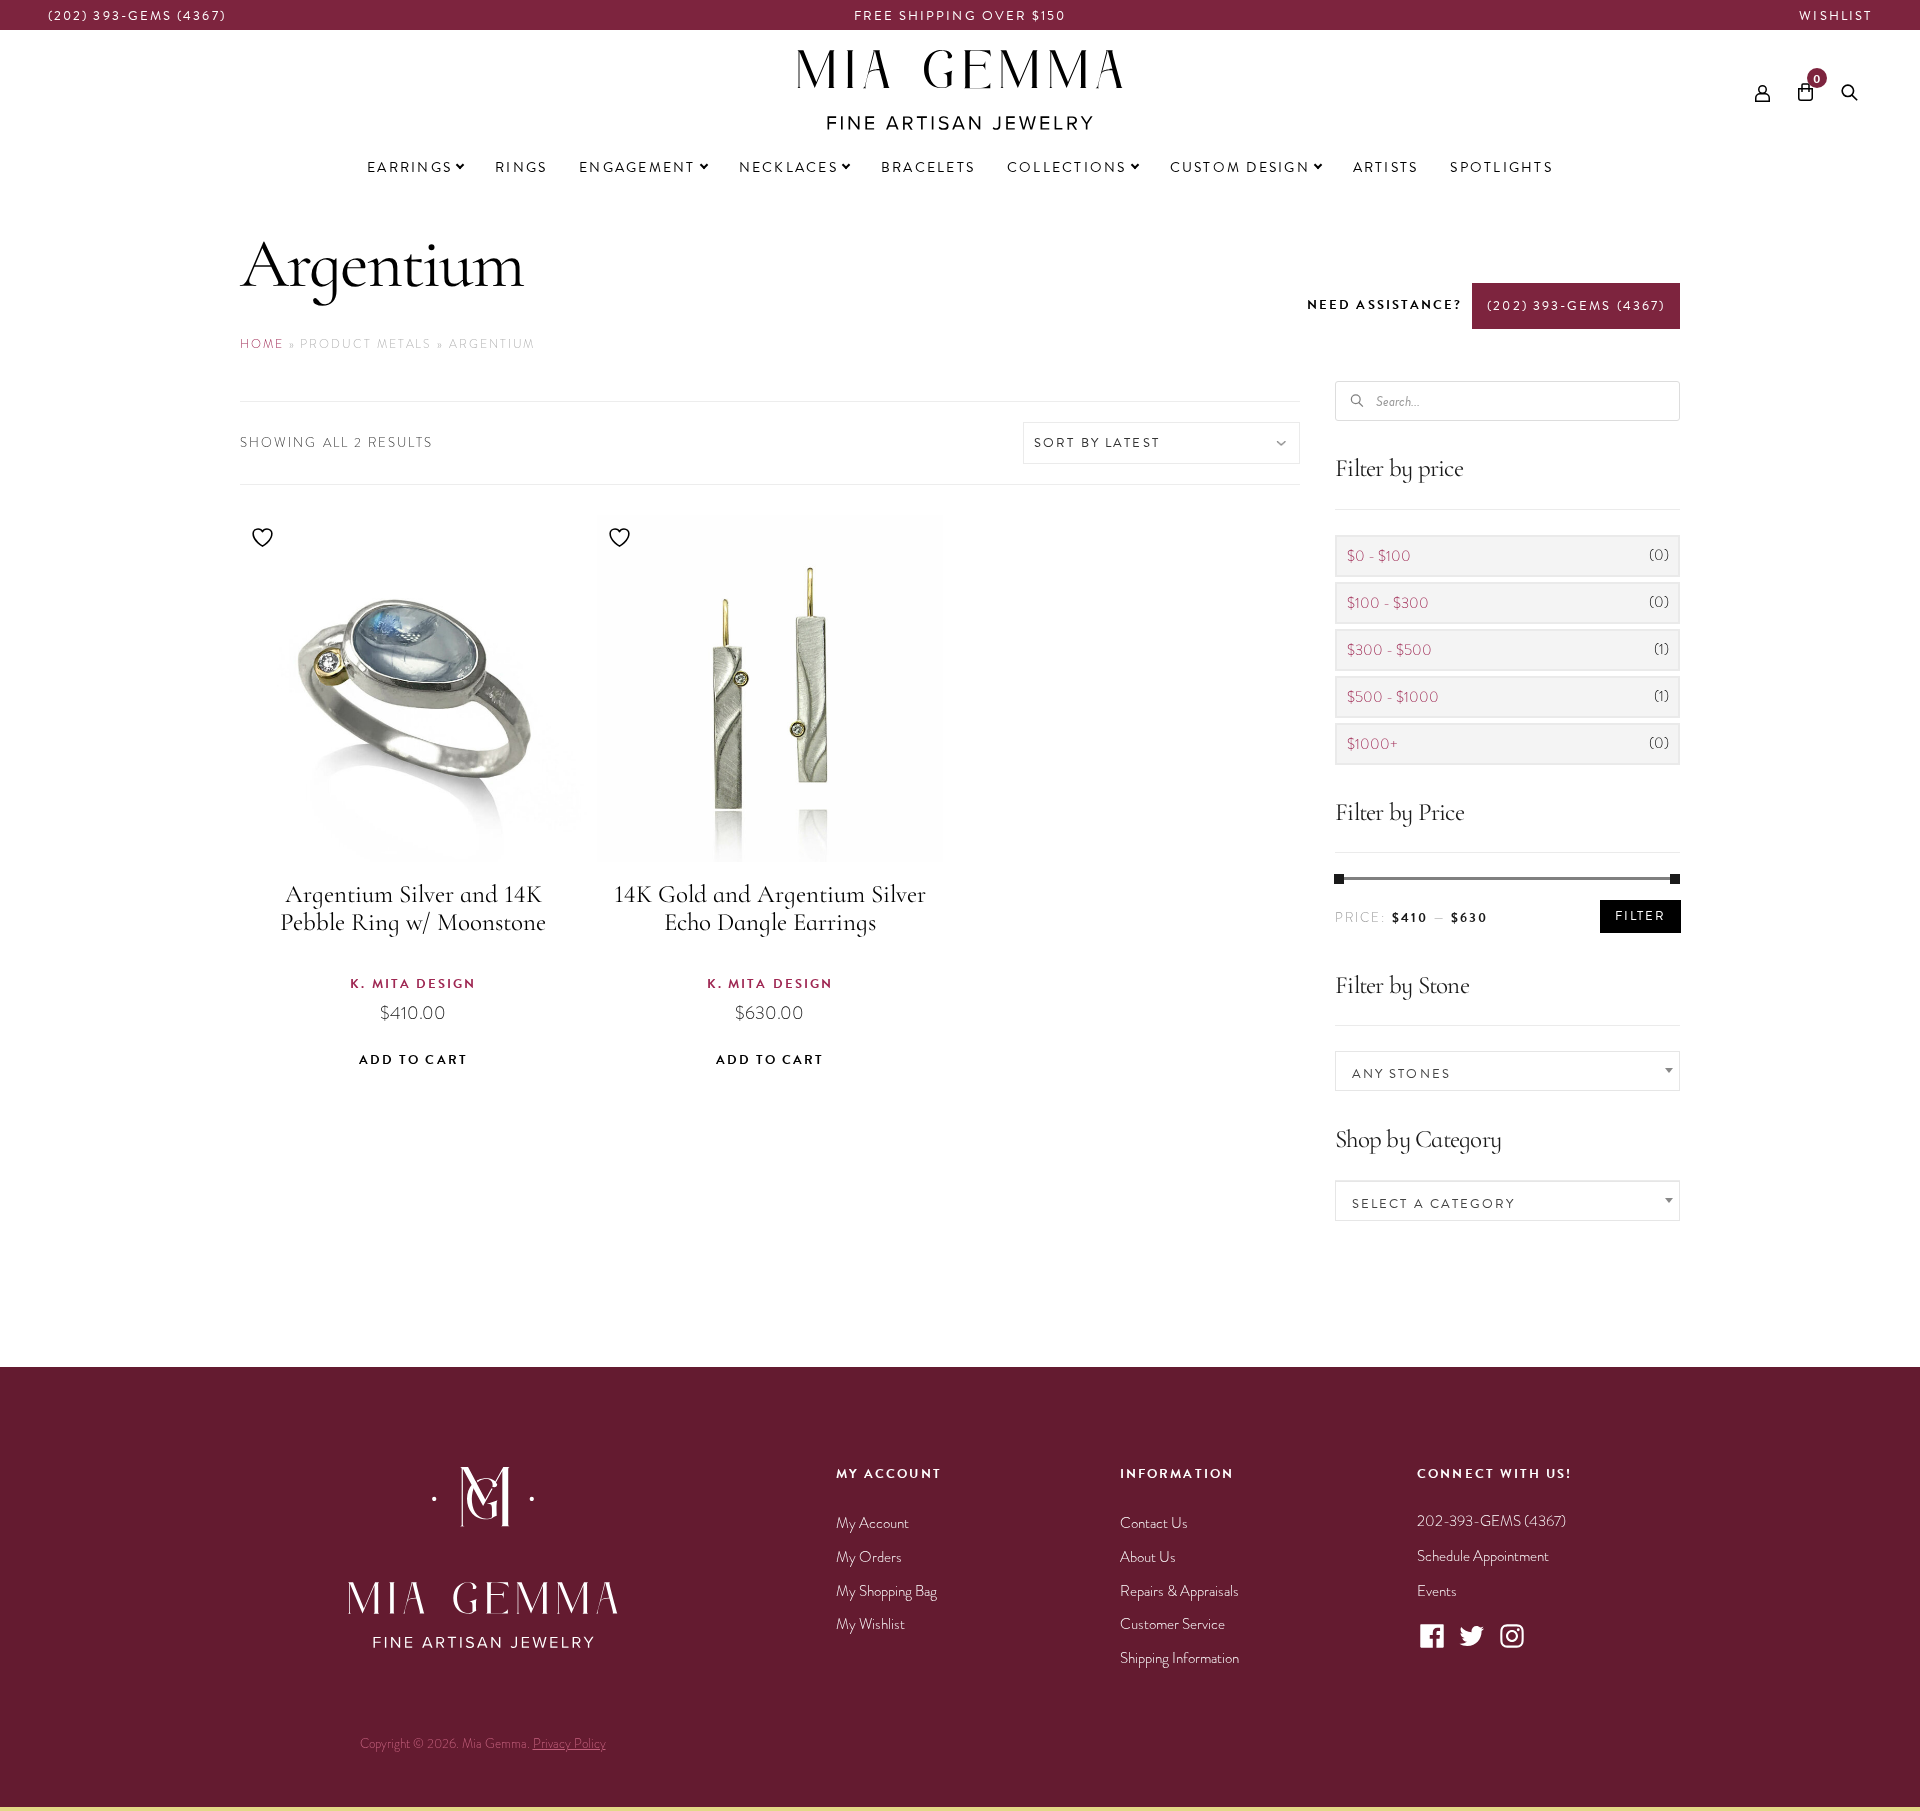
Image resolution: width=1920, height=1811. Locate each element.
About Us (1148, 1557)
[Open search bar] (1849, 89)
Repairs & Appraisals (1179, 1591)
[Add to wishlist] (265, 537)
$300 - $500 (1389, 650)
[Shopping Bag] (1805, 89)
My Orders (869, 1557)
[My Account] (1762, 88)
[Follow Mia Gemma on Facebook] (1432, 1646)
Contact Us (1154, 1523)
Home (262, 344)
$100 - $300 (1388, 603)
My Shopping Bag (886, 1591)
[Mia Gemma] (960, 90)
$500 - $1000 (1393, 697)
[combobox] (1507, 1071)
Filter (1640, 916)
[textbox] (1507, 1073)
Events (1437, 1591)
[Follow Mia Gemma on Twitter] (1472, 1646)
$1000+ (1372, 744)
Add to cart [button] (413, 1060)
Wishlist (1835, 16)
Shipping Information (1179, 1658)
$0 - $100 (1379, 556)
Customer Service (1172, 1624)
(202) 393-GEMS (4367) (137, 16)
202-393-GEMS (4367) (1491, 1521)
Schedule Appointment (1483, 1556)
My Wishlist (870, 1624)
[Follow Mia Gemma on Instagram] (1512, 1646)
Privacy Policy (569, 1744)
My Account (872, 1523)
